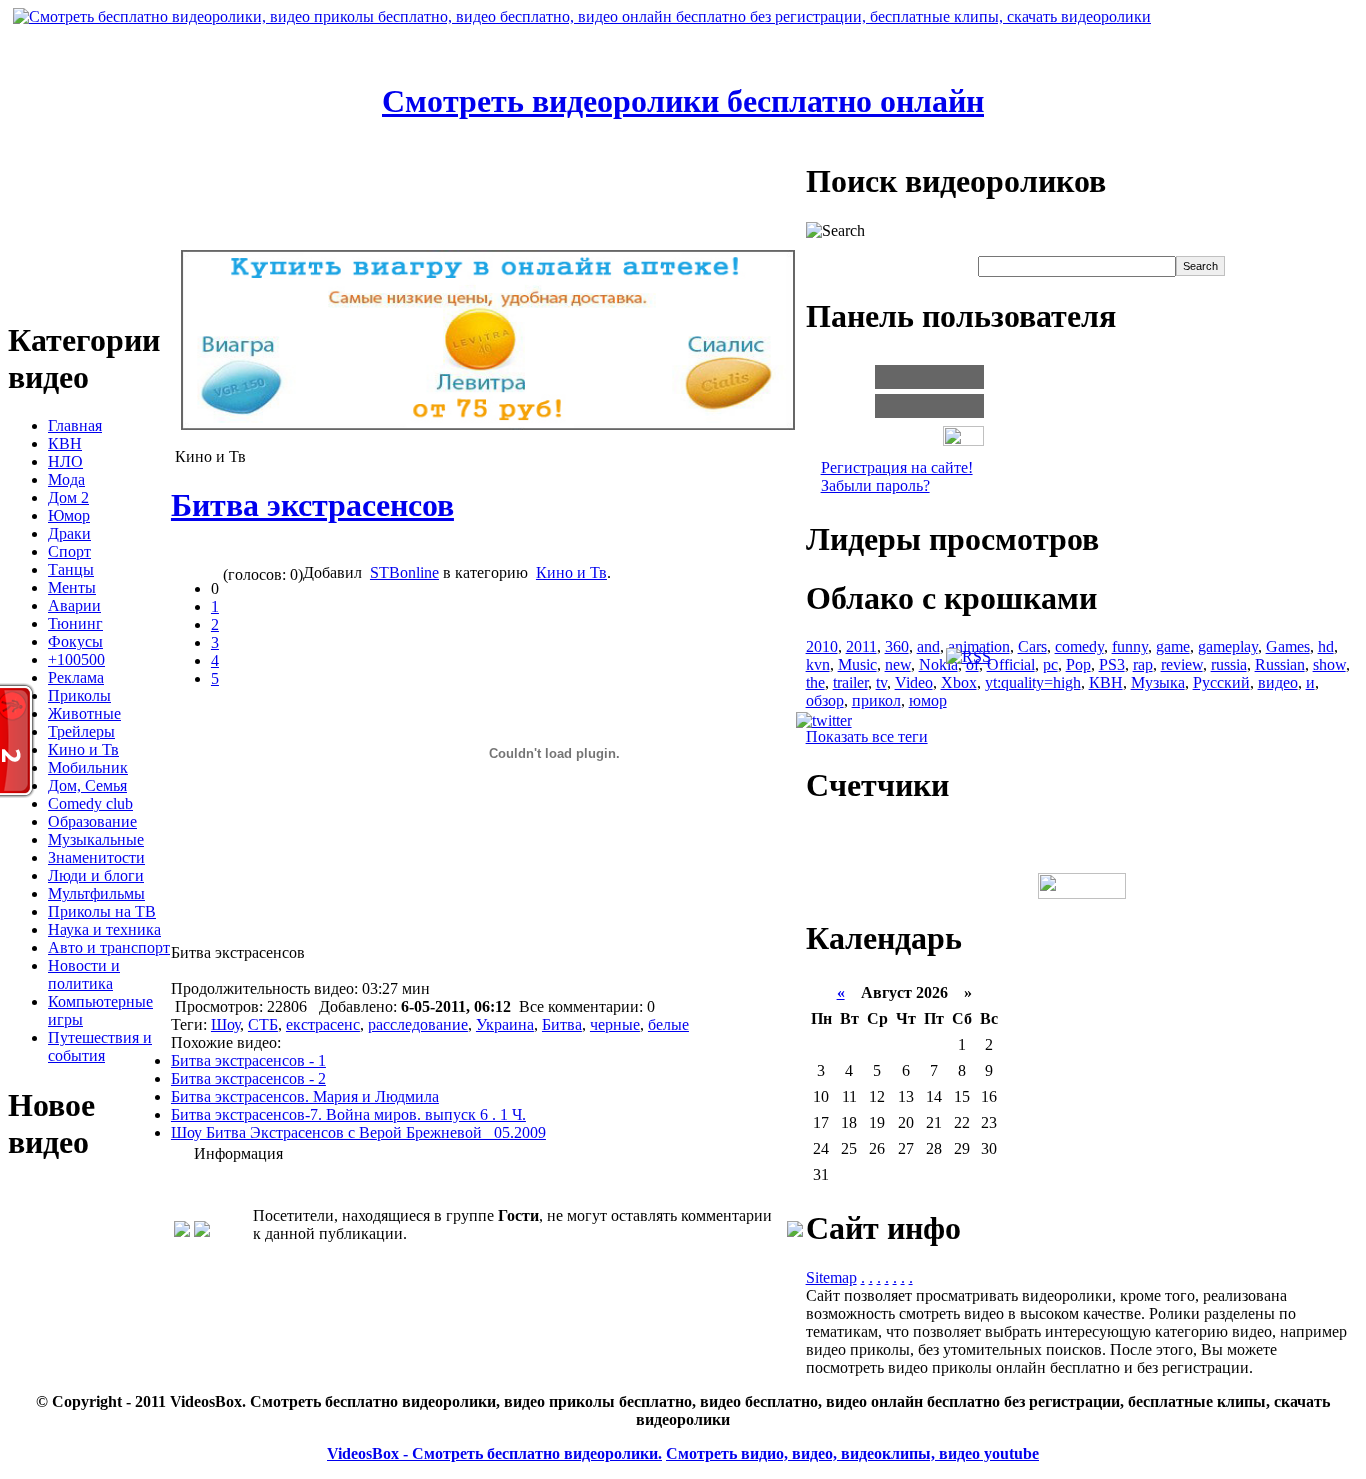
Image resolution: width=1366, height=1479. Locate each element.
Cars (1032, 646)
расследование (418, 1024)
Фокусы (75, 641)
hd (1326, 646)
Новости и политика (84, 974)
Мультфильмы (96, 893)
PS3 (1112, 664)
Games (1288, 646)
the (815, 682)
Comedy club (90, 803)
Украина (505, 1024)
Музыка (1158, 682)
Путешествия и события (100, 1046)
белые (668, 1024)
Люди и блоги (96, 875)
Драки (69, 533)
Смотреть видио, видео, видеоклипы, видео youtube (852, 1453)
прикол (876, 700)
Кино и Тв (83, 749)
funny (1130, 646)
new (898, 664)
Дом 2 (68, 497)
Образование (92, 821)
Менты (72, 587)
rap (1143, 664)
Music (857, 664)
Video (914, 682)
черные (615, 1024)
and (928, 646)
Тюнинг (75, 623)
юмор (928, 700)
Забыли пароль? (875, 485)
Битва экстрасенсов (312, 505)
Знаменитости (96, 857)
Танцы (71, 569)
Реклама (76, 677)
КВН (65, 443)
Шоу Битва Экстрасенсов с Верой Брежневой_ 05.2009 (358, 1132)
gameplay (1228, 646)
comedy (1079, 646)
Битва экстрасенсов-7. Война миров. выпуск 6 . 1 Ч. (348, 1114)
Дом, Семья (87, 785)
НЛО (65, 461)
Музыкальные (96, 839)
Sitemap (831, 1277)
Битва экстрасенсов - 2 (248, 1078)
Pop (1078, 664)
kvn (818, 664)
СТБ (263, 1024)
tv (881, 682)
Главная (75, 425)
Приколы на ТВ (102, 911)
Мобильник (88, 767)
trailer (850, 682)
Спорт (69, 551)
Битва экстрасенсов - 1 (248, 1060)
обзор (825, 700)
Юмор (69, 515)
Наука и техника (104, 929)
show (1329, 664)
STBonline (404, 572)
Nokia (938, 664)
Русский (1221, 682)
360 (897, 646)
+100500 (76, 659)
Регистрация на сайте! (897, 467)
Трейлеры (81, 731)
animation (979, 646)
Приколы (79, 695)
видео (1278, 682)
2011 (861, 646)
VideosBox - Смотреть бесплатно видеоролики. (494, 1453)
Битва (562, 1024)
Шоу (225, 1024)
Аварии (74, 605)
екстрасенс (323, 1024)
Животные (84, 713)
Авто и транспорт (109, 947)
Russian (1280, 664)
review (1182, 664)
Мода (66, 479)
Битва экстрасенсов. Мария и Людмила (305, 1096)
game (1173, 646)
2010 (822, 646)
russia (1229, 664)
